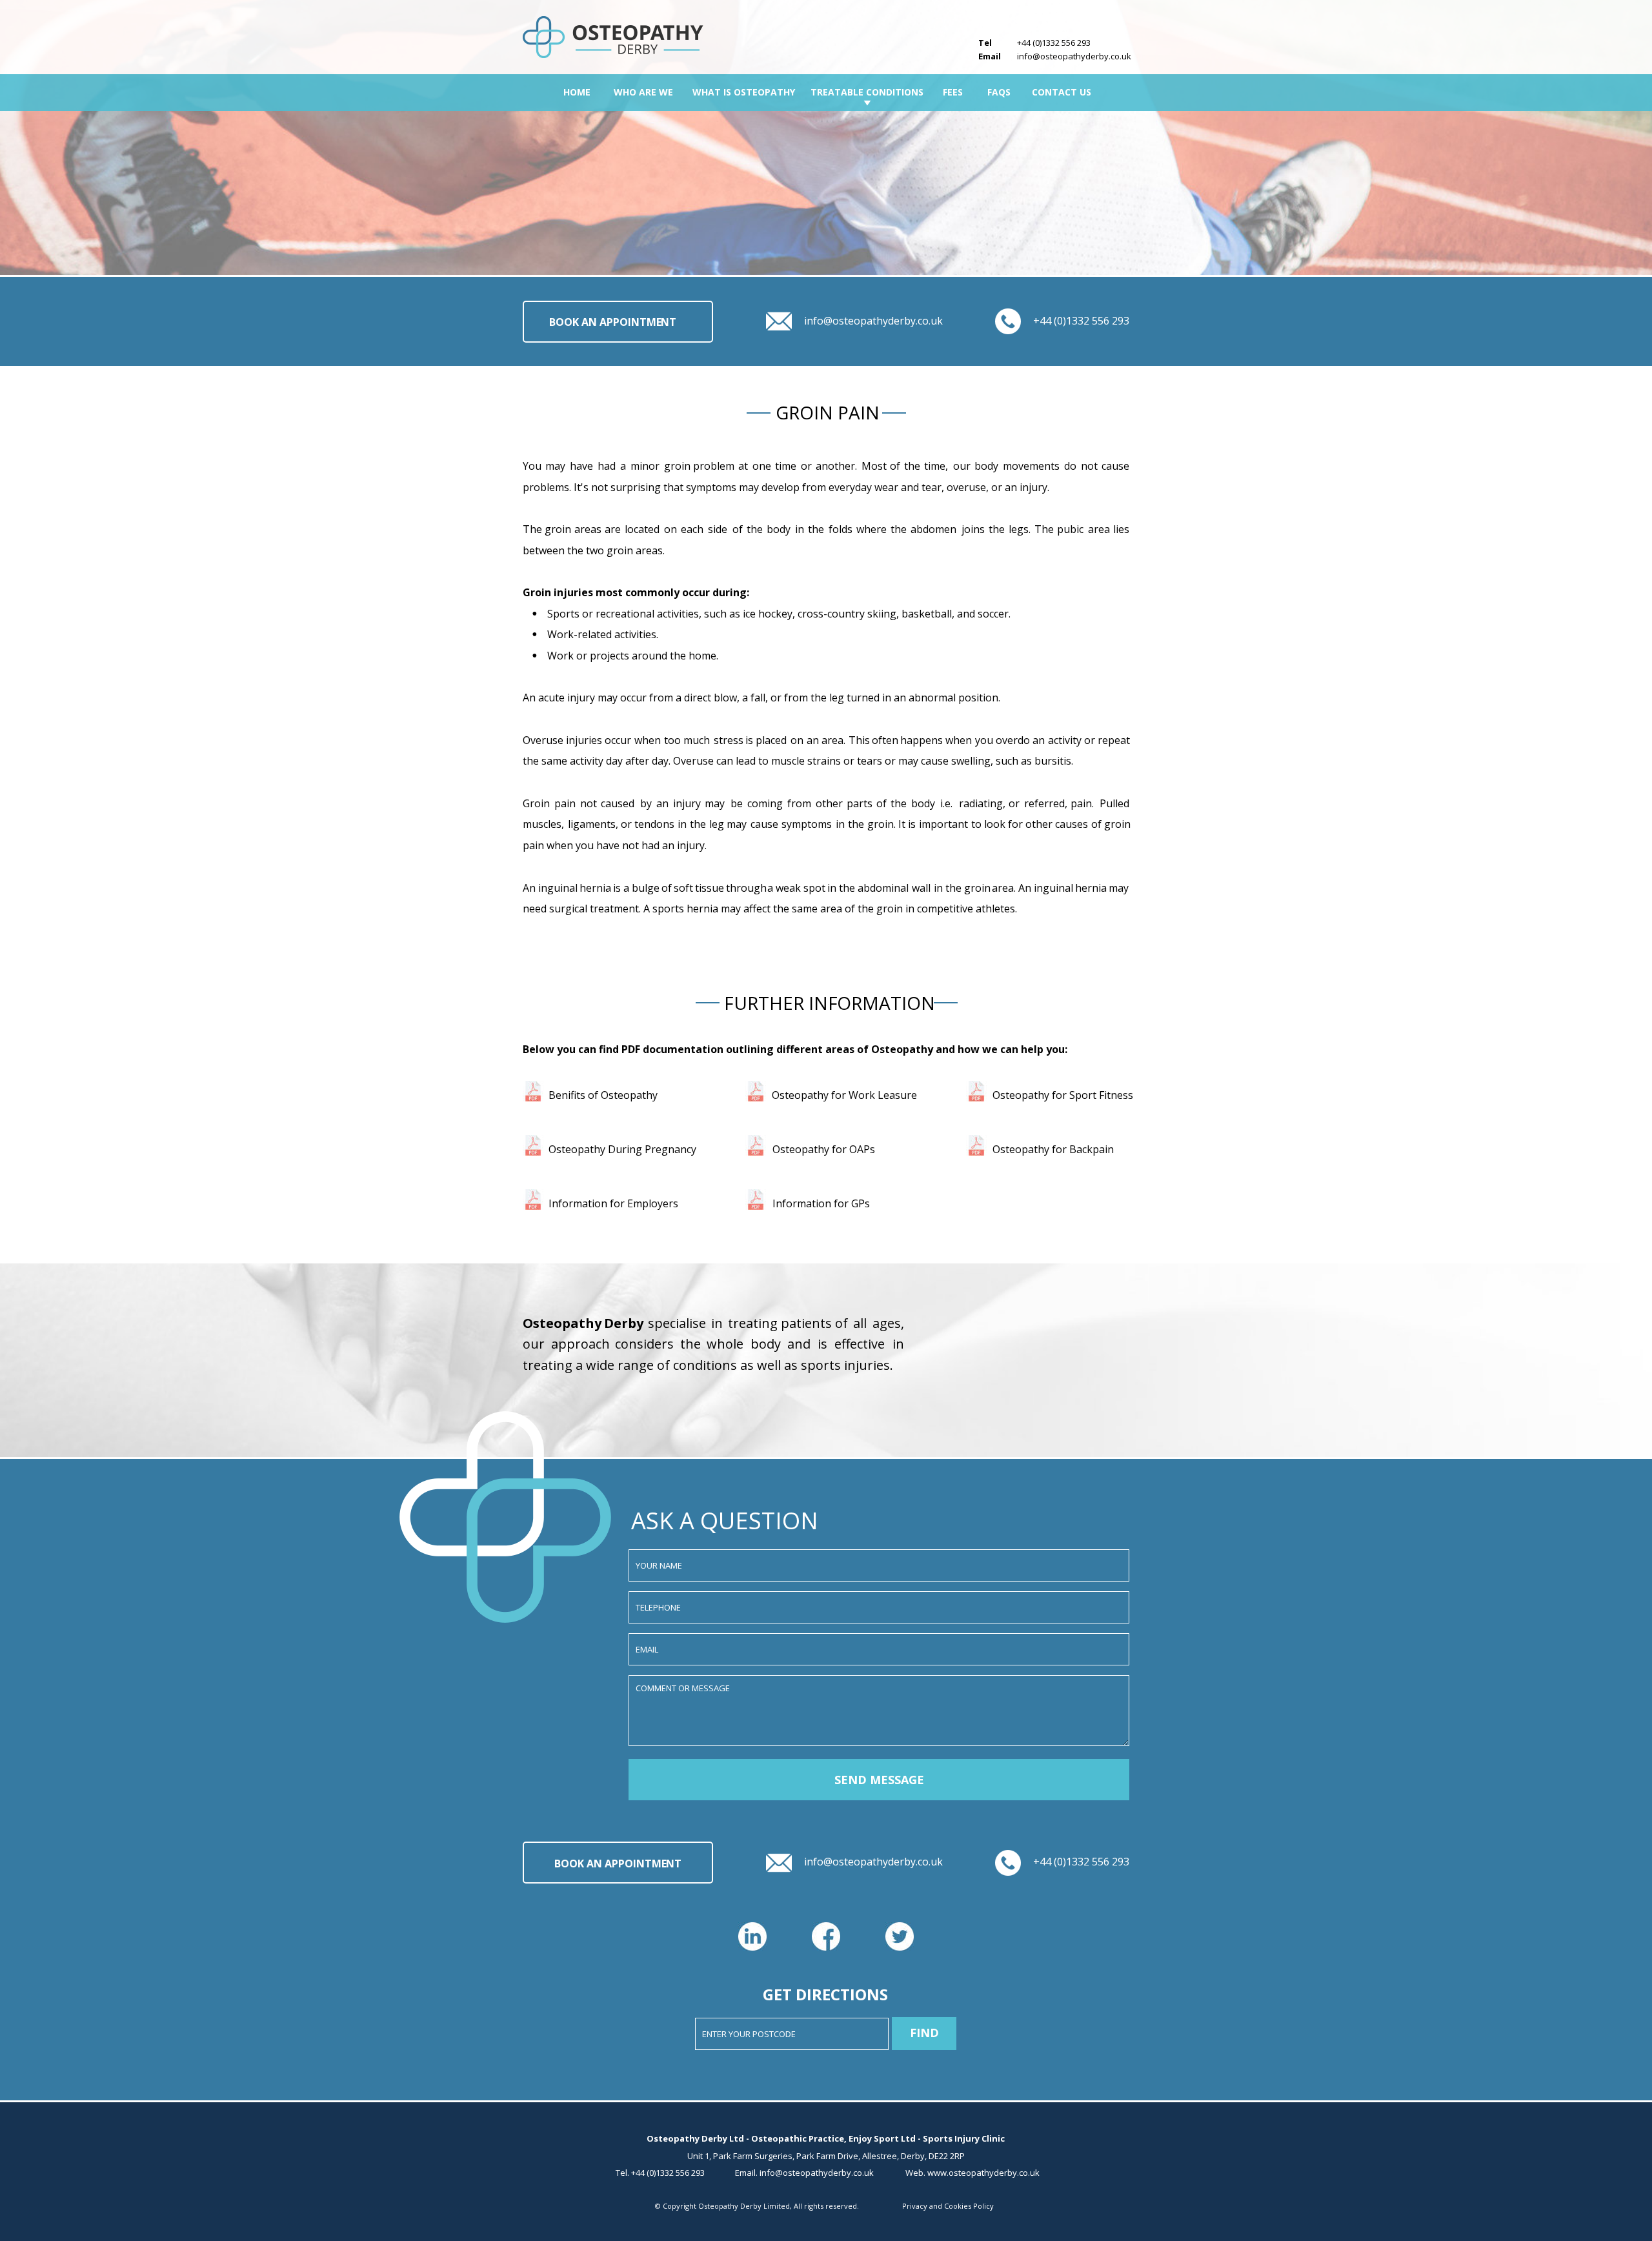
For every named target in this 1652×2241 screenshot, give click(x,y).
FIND (924, 2033)
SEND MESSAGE (879, 1780)
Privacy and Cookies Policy (948, 2206)
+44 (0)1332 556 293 (668, 2173)
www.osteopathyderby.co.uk (983, 2173)
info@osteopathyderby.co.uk (817, 2173)
